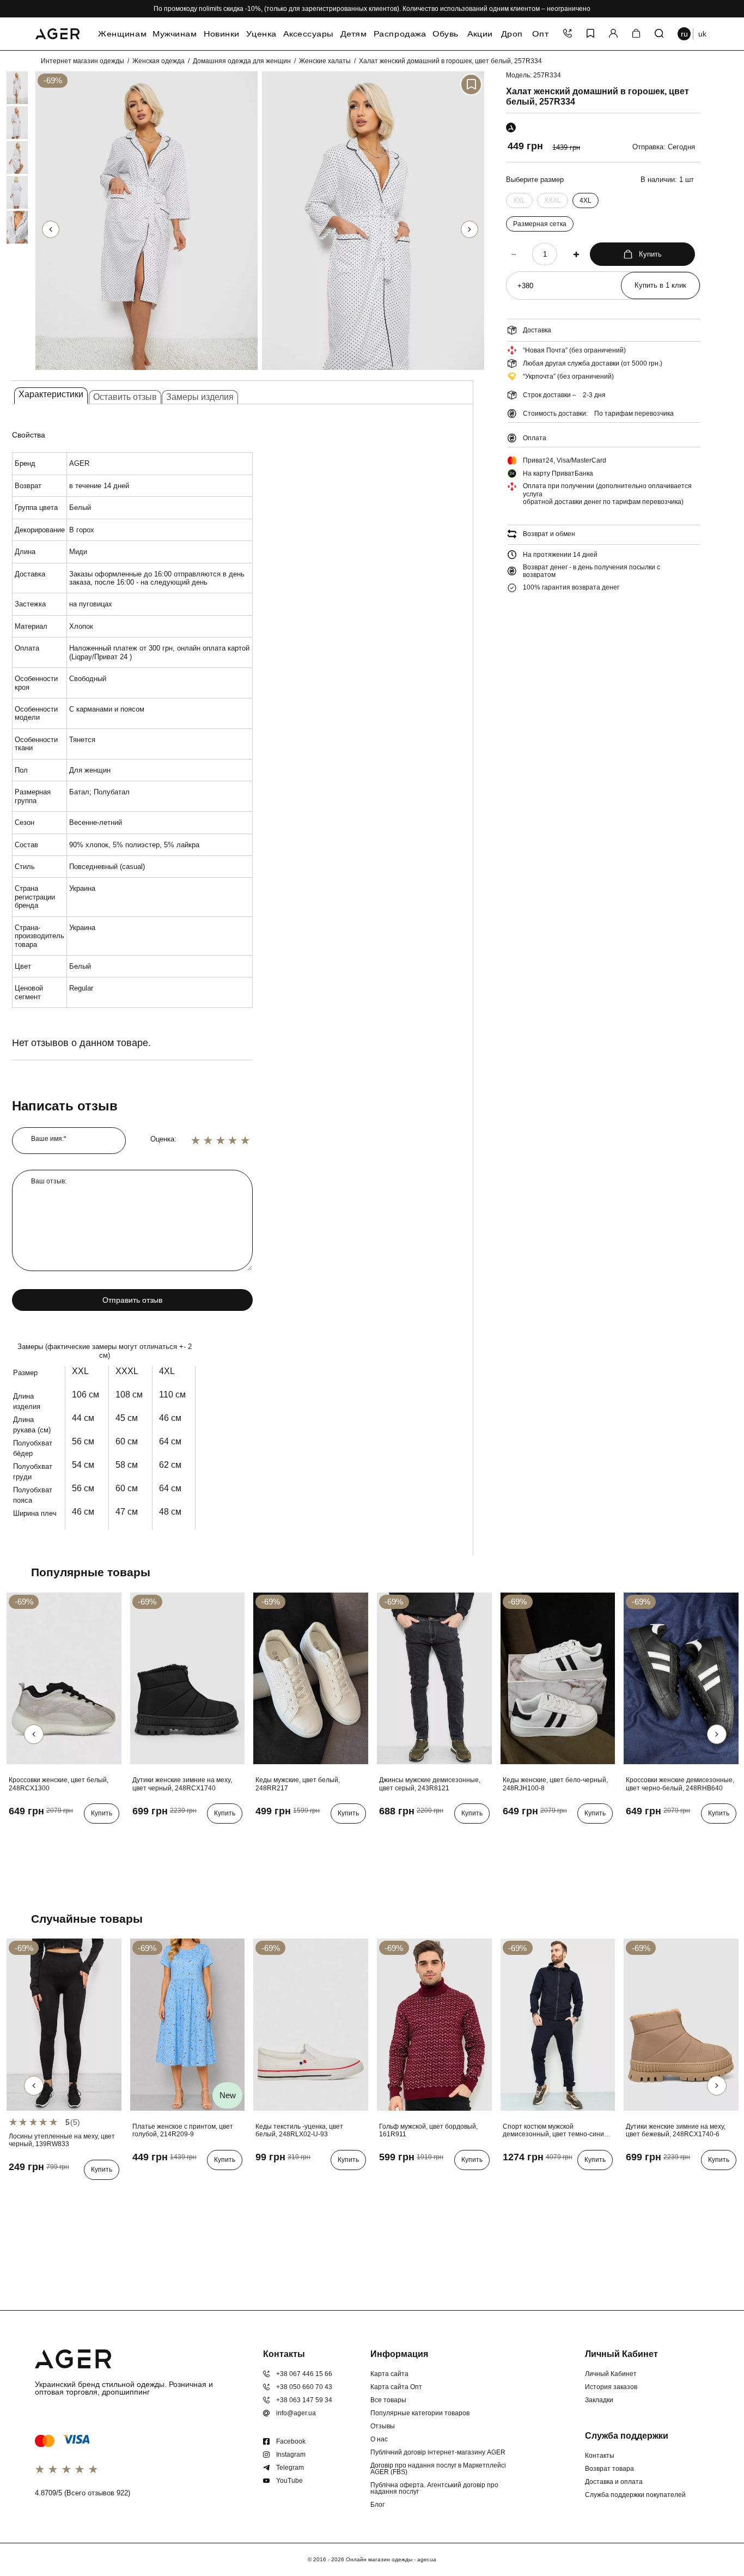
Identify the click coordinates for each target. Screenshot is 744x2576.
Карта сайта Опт (396, 2387)
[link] (7, 88)
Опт (540, 34)
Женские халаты (325, 61)
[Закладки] (590, 34)
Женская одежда (158, 61)
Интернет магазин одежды (83, 61)
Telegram (290, 2468)
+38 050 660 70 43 (304, 2387)
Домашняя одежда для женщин (242, 61)
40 (79, 1836)
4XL (586, 201)
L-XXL (21, 2192)
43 (294, 1836)
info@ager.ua (296, 2413)
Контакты (600, 2456)
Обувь (446, 34)
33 (465, 1836)
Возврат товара (609, 2469)
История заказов (611, 2387)
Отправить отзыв (132, 1300)
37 (32, 1836)
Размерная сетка (540, 224)
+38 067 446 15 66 (304, 2374)
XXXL (553, 202)
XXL (519, 202)
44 (310, 1836)
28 (386, 1836)
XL (402, 2182)
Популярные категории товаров (420, 2413)
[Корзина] (636, 34)
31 (433, 1836)
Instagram (291, 2455)
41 (263, 1836)
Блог (377, 2505)
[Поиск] (659, 34)
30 (417, 1836)
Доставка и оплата (614, 2482)
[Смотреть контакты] (568, 34)
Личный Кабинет (611, 2374)
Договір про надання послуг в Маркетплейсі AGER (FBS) (438, 2469)
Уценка (262, 34)
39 (63, 1836)
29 (401, 1836)
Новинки (221, 34)
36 (16, 1836)
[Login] (613, 34)
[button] (469, 229)
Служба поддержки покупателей (635, 2495)
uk (702, 34)
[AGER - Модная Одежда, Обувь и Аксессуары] (57, 32)
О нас (379, 2439)
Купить (650, 254)
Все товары (388, 2400)
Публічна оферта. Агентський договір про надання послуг (434, 2488)
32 (449, 1836)
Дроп (512, 34)
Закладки (599, 2400)
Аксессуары (308, 34)
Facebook (291, 2441)
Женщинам (122, 34)
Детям (353, 34)
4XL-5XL (148, 2182)
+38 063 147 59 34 (304, 2400)
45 (326, 1836)
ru (684, 34)
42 (278, 1836)
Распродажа (400, 34)
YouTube (289, 2481)
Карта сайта (389, 2374)
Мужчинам (174, 34)
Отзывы (383, 2426)
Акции (480, 34)
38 (47, 1836)
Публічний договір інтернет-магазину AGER (438, 2452)
